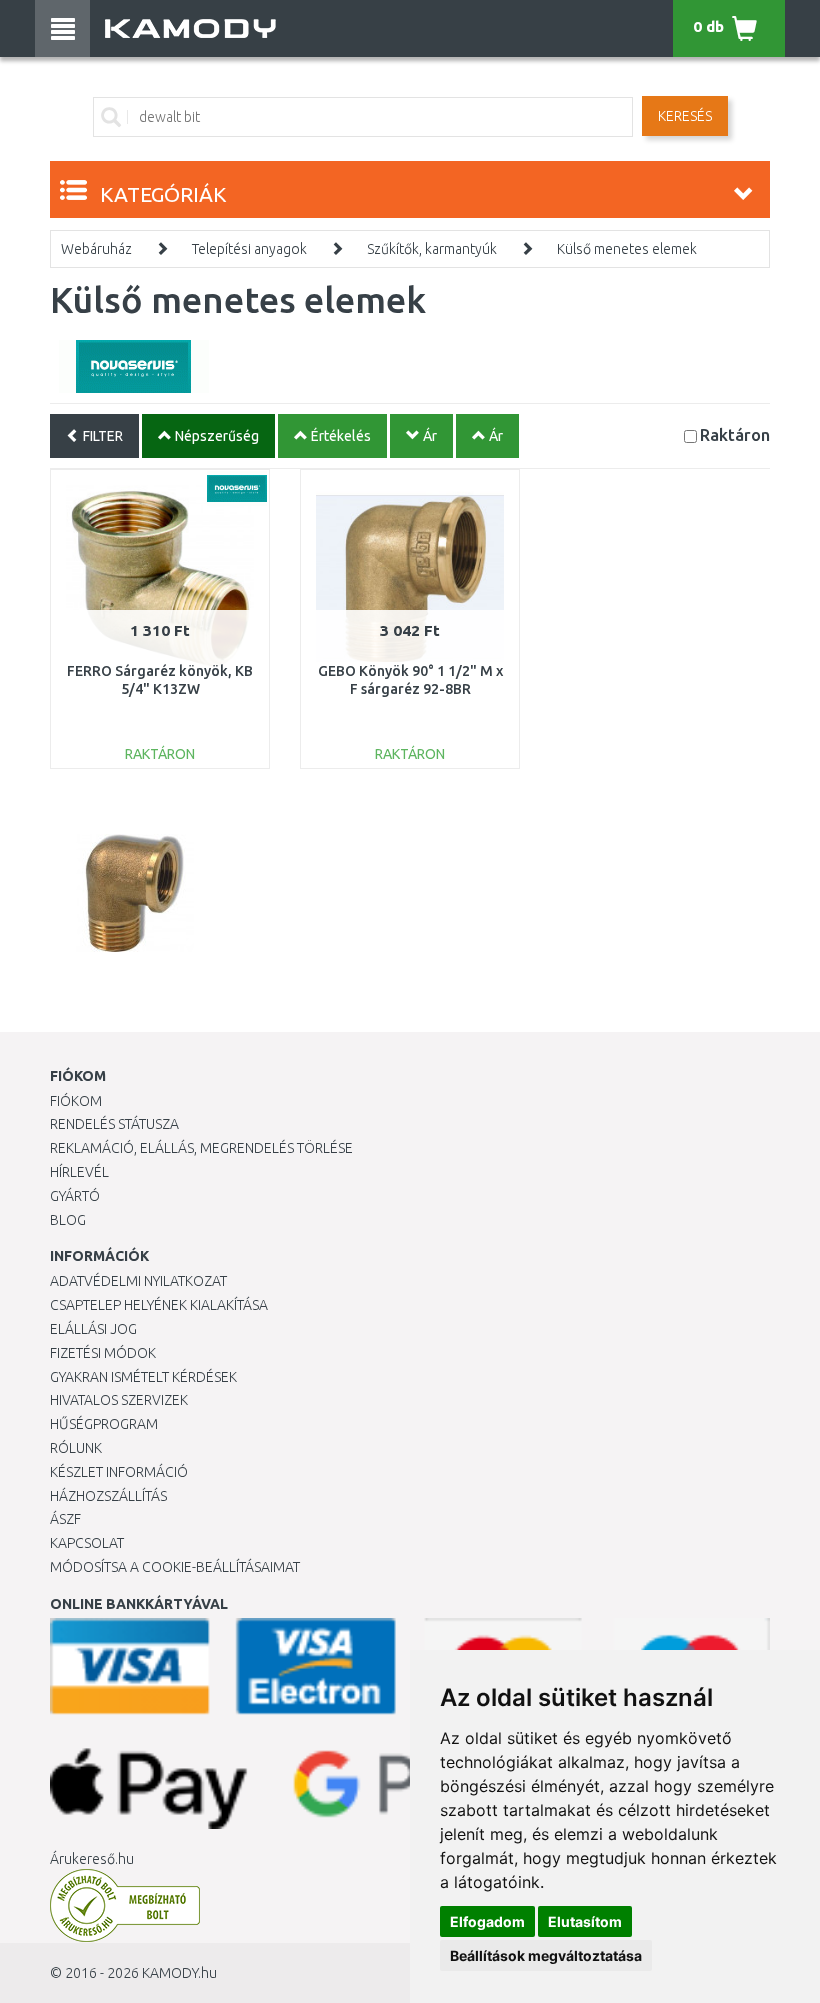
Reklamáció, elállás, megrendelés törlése (201, 1148)
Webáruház (96, 249)
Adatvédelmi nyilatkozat (138, 1281)
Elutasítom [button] (585, 1921)
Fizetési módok (103, 1353)
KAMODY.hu (179, 1973)
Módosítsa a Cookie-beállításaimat (175, 1567)
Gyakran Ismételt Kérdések (143, 1377)
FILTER (101, 436)
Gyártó (75, 1196)
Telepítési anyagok (249, 249)
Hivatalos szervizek (119, 1400)
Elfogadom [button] (487, 1921)
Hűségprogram (104, 1424)
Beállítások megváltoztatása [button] (546, 1955)
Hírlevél (79, 1172)
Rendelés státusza (114, 1124)
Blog (68, 1220)
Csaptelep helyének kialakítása (159, 1305)
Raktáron (735, 434)
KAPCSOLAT (87, 1543)
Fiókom (76, 1101)
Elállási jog (93, 1329)
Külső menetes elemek (627, 249)
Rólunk (76, 1448)
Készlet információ (119, 1472)
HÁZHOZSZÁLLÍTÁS (108, 1496)
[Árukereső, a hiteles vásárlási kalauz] (125, 1905)
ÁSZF (65, 1519)
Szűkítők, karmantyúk (432, 249)
